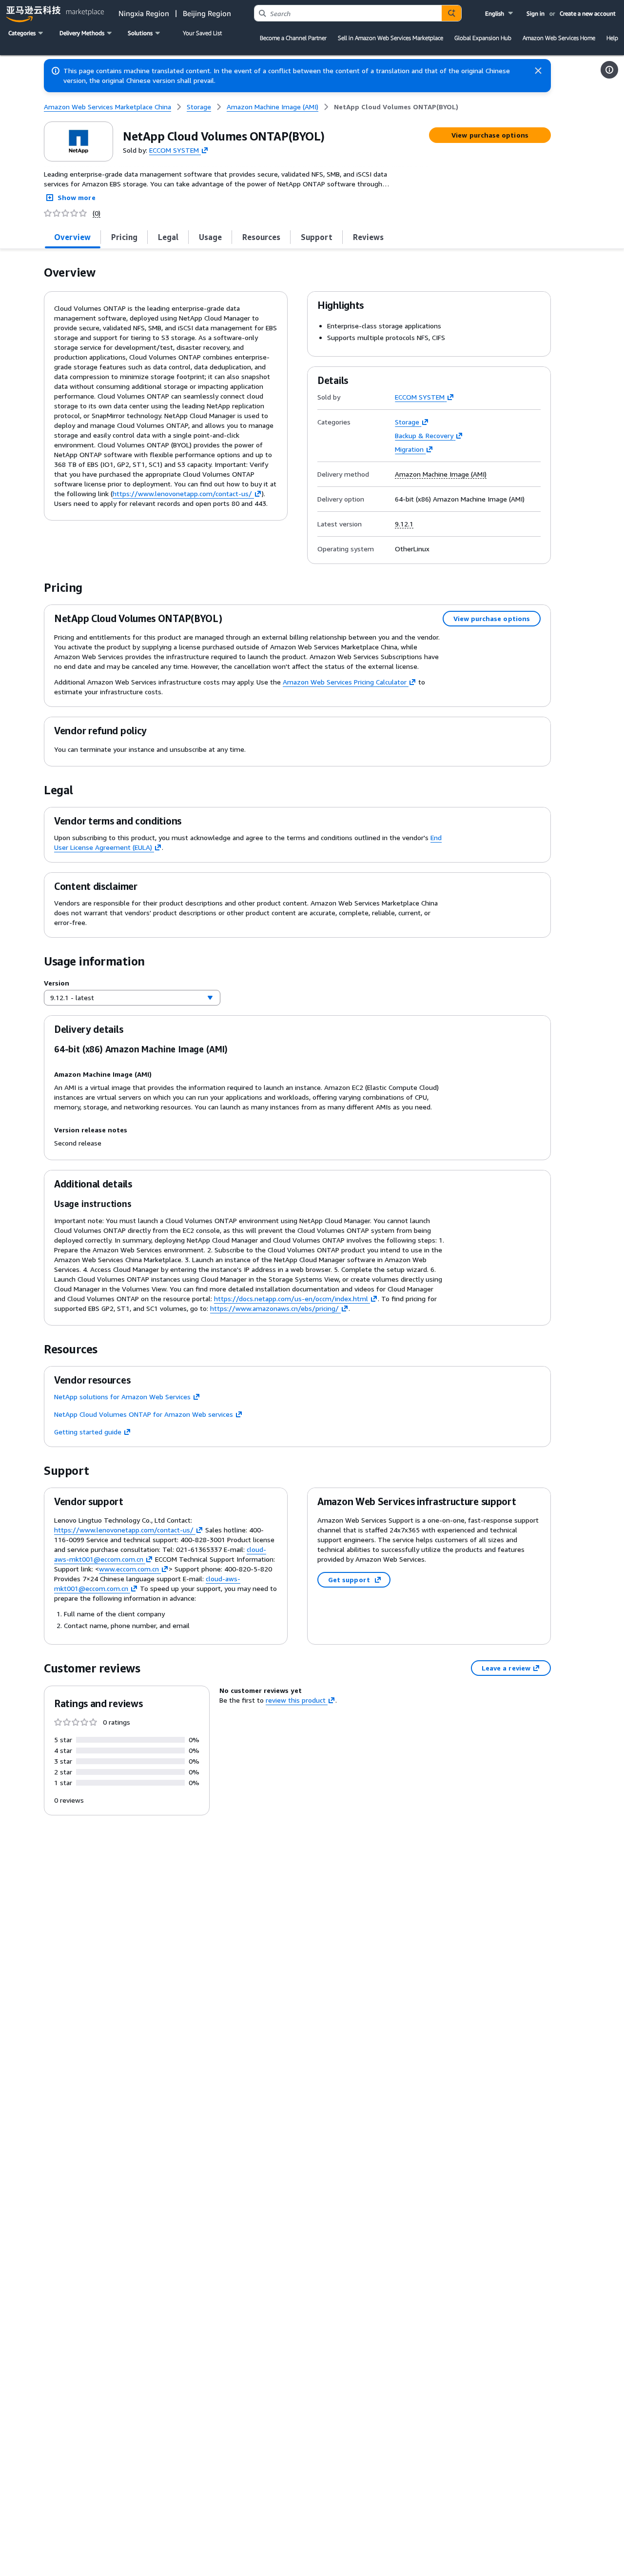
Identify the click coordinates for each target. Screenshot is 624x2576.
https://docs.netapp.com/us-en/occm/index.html (291, 1298)
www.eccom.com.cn (129, 1569)
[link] (396, 107)
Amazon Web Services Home (559, 38)
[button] (500, 13)
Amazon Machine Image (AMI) (441, 474)
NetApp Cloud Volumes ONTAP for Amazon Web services (144, 1414)
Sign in (536, 13)
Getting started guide (88, 1432)
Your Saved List (202, 33)
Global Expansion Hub (483, 38)
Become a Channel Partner (293, 38)
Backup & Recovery (424, 435)
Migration (409, 449)
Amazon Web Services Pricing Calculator (345, 682)
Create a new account (588, 13)
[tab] (73, 237)
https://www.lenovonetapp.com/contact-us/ (182, 493)
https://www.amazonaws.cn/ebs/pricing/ (274, 1308)
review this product (296, 1700)
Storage (407, 422)
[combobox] (348, 13)
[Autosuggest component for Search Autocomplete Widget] (451, 13)
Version (57, 983)
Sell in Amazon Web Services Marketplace (390, 38)
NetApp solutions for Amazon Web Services (122, 1397)
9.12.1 (404, 524)
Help (612, 38)
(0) (97, 213)
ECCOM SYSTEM (174, 150)
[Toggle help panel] (609, 70)
